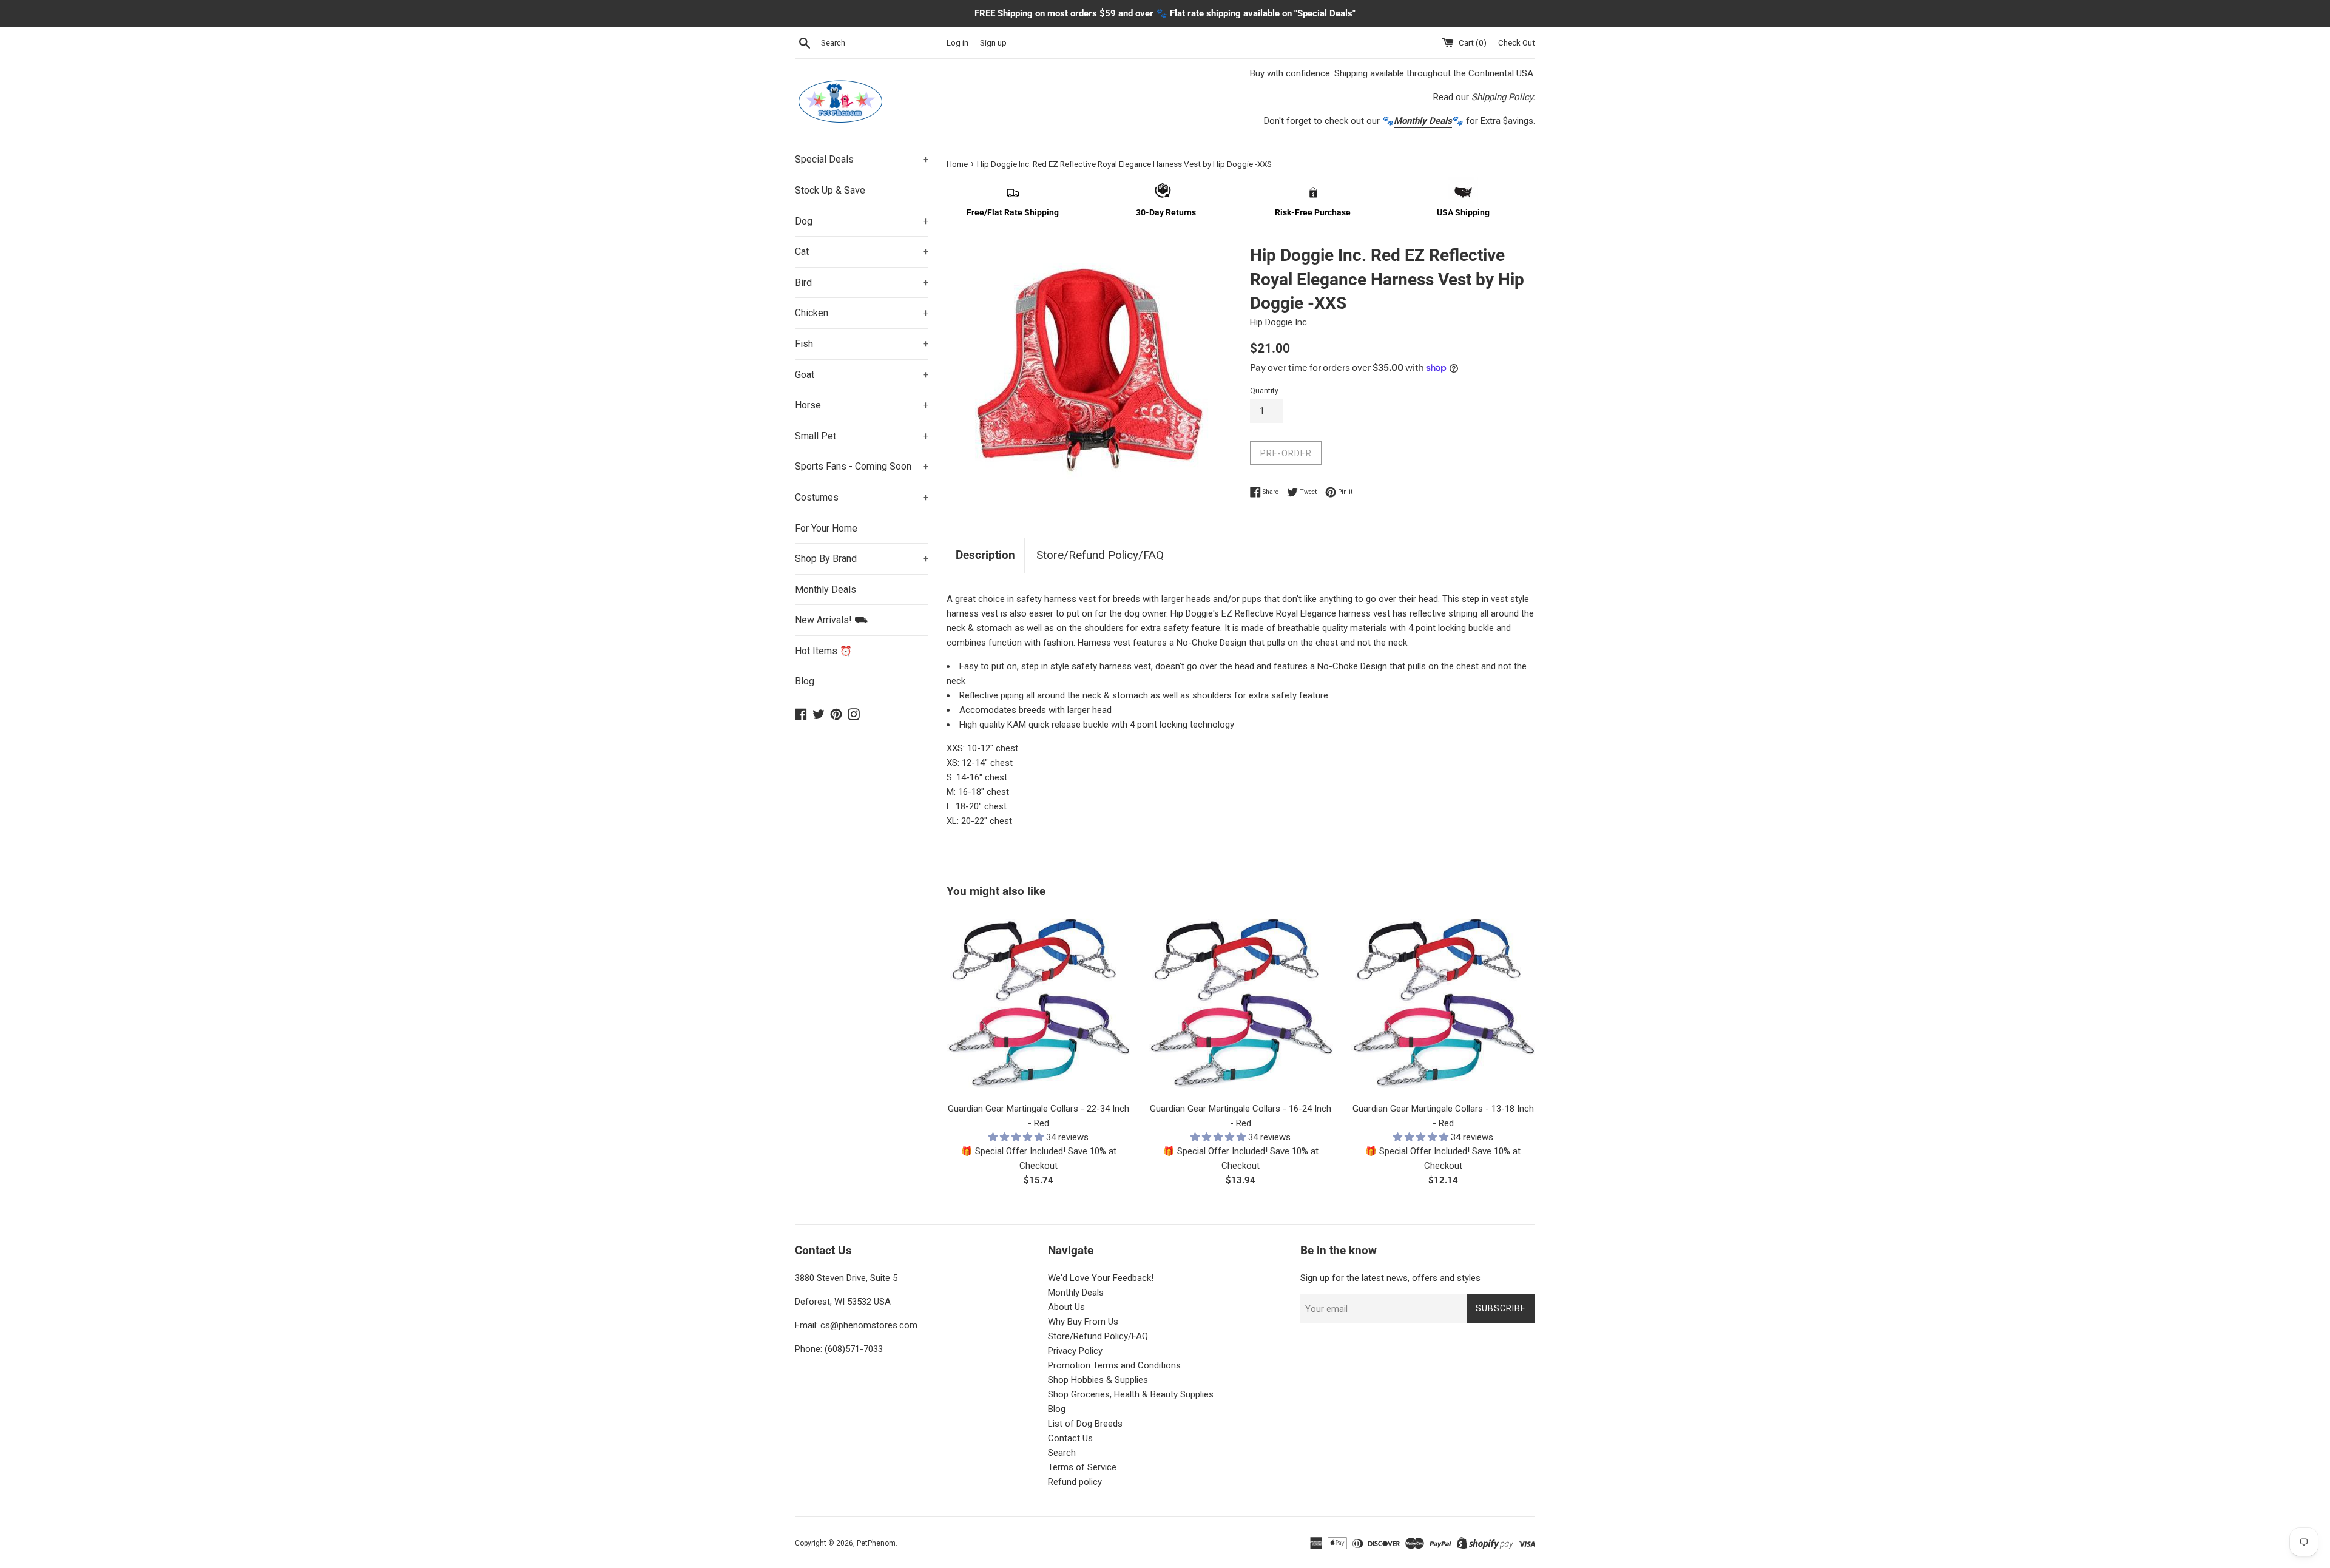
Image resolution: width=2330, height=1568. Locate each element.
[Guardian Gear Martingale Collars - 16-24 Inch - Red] (1241, 1003)
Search (1062, 1453)
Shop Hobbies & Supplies (1098, 1380)
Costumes (862, 497)
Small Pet (862, 436)
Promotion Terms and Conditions (1114, 1365)
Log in (957, 42)
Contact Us (1070, 1438)
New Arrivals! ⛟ (831, 620)
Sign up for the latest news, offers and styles (1390, 1278)
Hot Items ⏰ (823, 651)
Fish (862, 344)
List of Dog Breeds (1085, 1424)
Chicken (862, 313)
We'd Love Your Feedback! (1101, 1278)
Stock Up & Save (830, 190)
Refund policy (1075, 1482)
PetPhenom (876, 1543)
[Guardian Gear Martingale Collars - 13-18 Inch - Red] (1443, 1003)
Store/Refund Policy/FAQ (1100, 555)
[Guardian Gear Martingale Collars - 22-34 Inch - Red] (1038, 1003)
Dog (862, 221)
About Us (1066, 1307)
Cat (862, 252)
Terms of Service (1082, 1467)
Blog (805, 681)
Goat (862, 375)
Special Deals (862, 159)
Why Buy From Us (1083, 1322)
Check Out (1517, 42)
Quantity (1264, 391)
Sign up (993, 42)
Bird (862, 282)
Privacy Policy (1075, 1351)
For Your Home (826, 528)
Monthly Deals (826, 590)
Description (985, 555)
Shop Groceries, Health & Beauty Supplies (1131, 1394)
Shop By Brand (862, 559)
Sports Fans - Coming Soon (862, 466)
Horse (862, 405)
